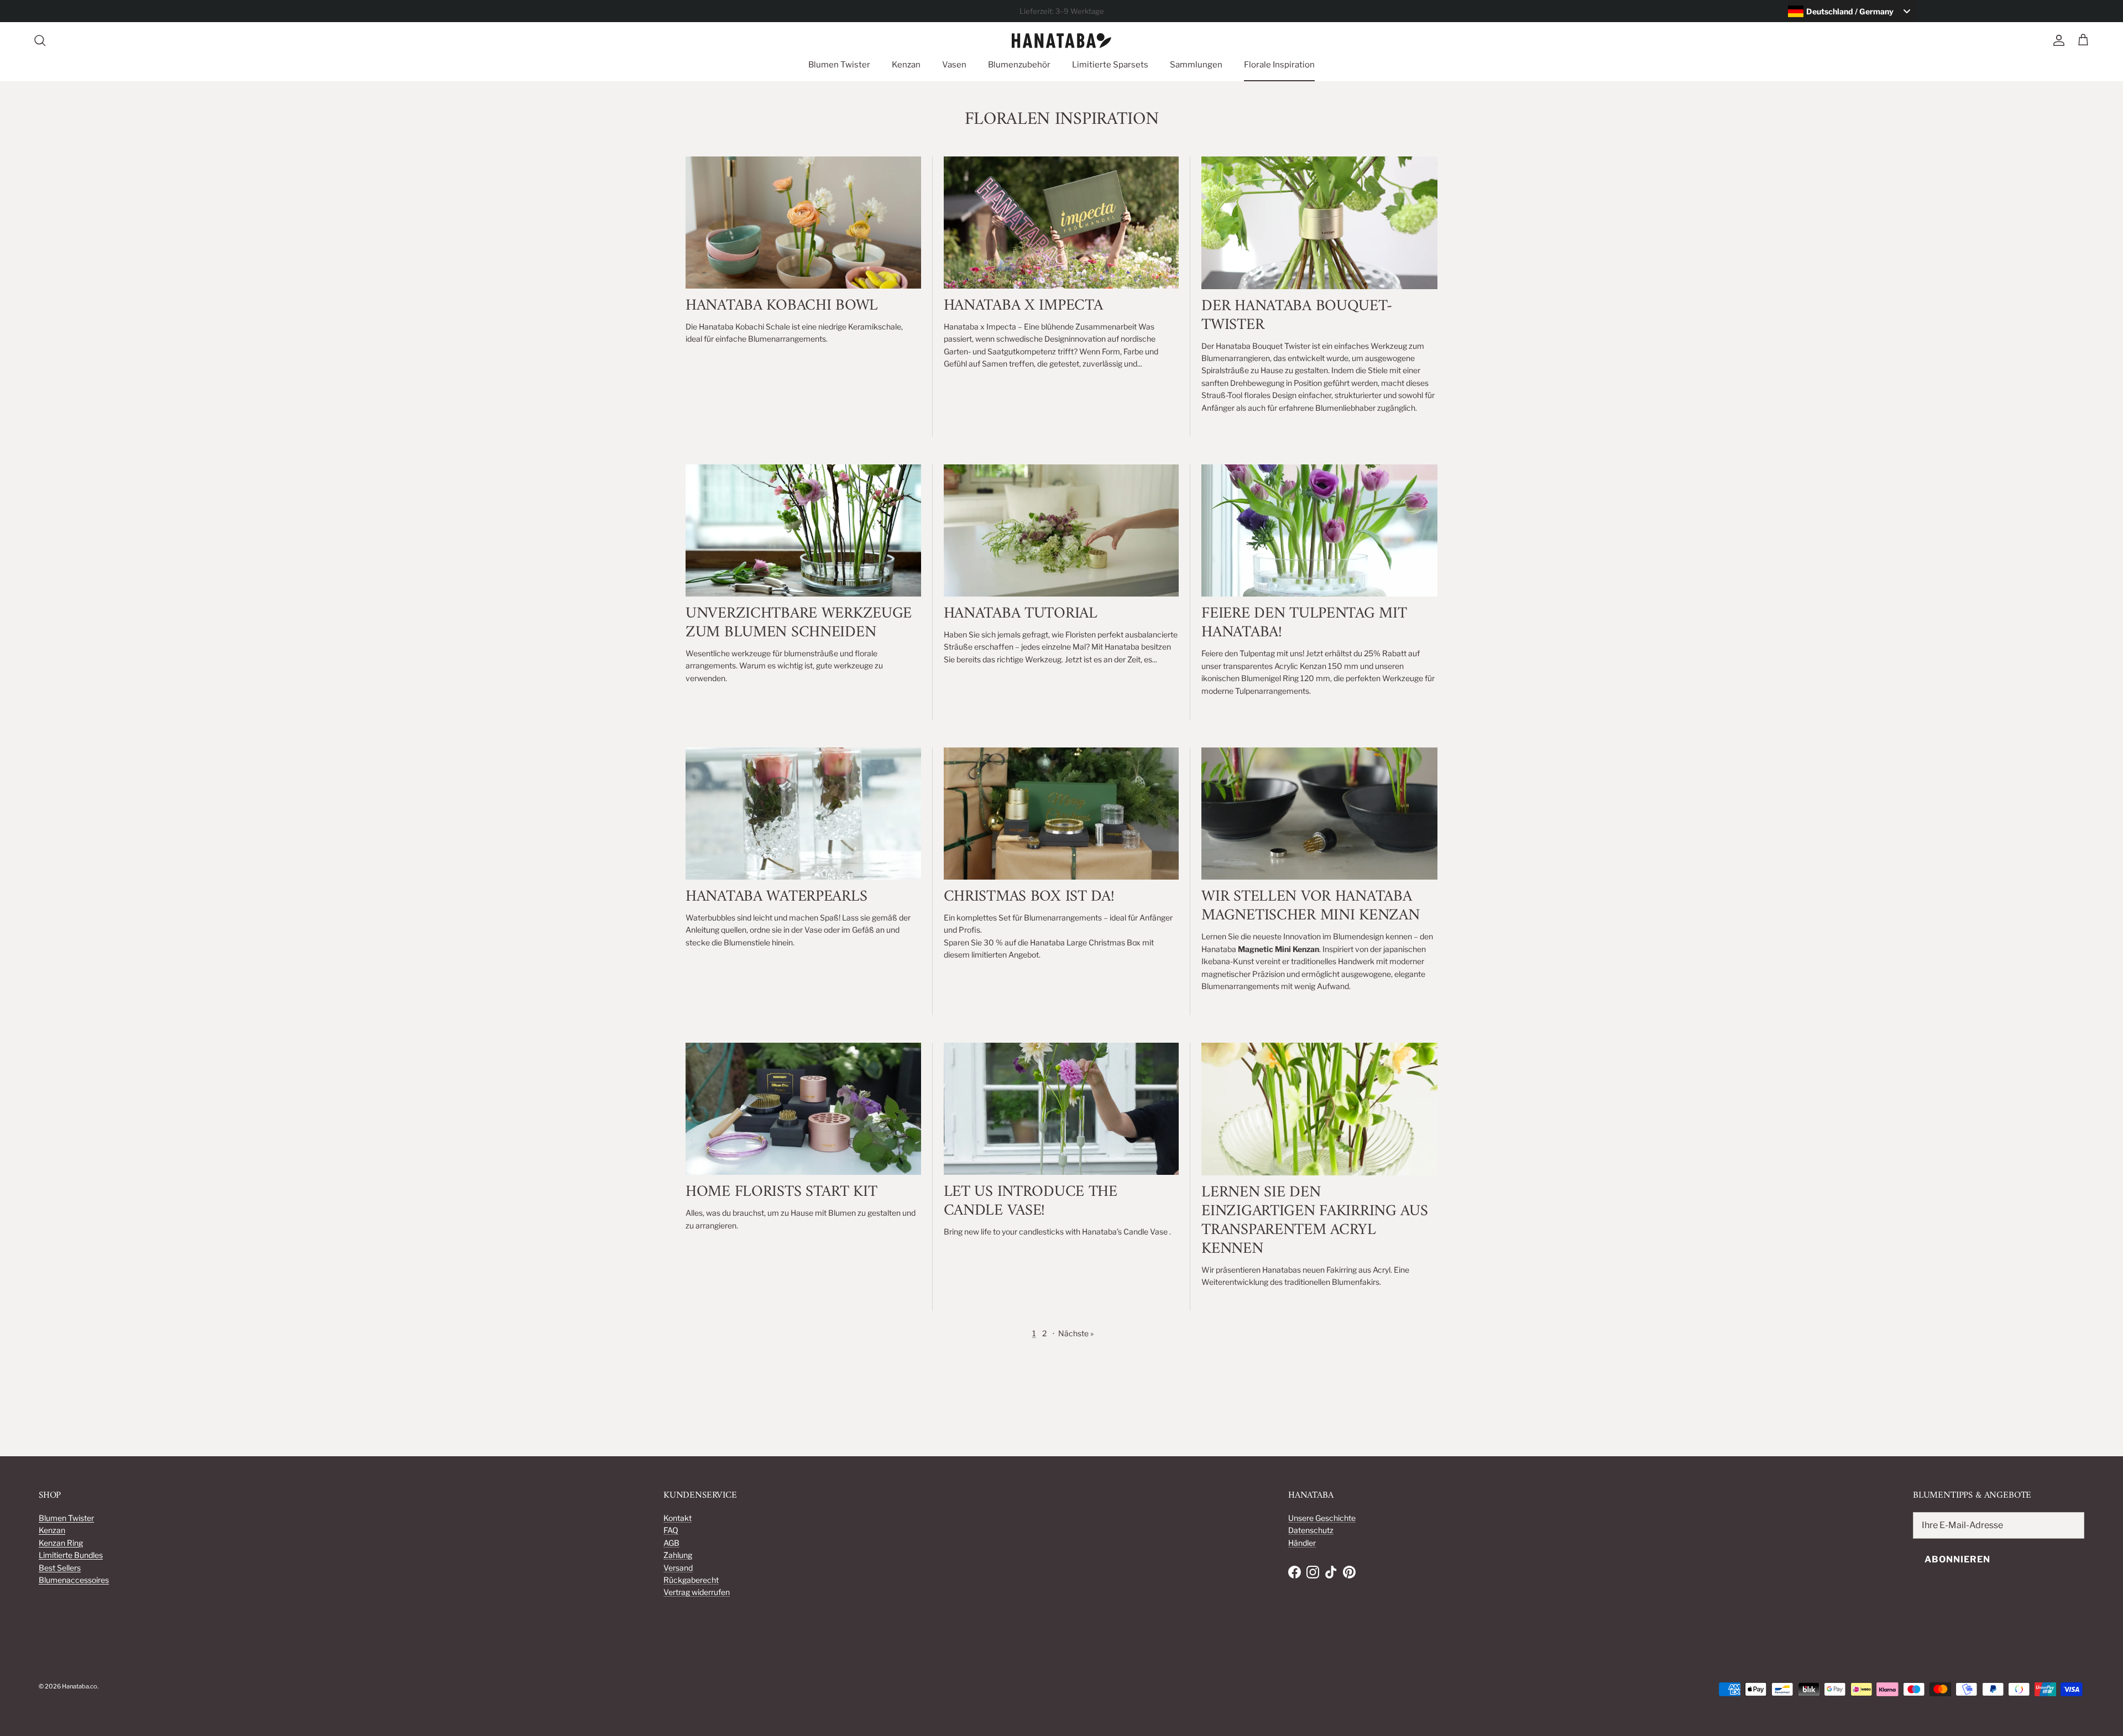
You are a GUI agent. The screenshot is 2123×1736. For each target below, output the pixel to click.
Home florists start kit (781, 1192)
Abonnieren (1957, 1559)
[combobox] (1852, 11)
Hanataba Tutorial (1021, 614)
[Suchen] (40, 40)
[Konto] (2057, 40)
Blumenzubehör (1019, 65)
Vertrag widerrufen (697, 1592)
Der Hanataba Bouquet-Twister (1296, 316)
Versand (678, 1568)
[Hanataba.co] (1061, 41)
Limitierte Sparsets (1110, 65)
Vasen (954, 65)
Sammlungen (1196, 65)
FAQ (671, 1530)
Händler (1302, 1543)
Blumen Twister (839, 65)
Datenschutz (1311, 1530)
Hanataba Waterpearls (776, 897)
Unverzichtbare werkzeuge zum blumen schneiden (799, 623)
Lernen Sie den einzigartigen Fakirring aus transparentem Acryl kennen (1314, 1221)
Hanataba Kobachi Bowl (782, 306)
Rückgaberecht (691, 1580)
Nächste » (1076, 1333)
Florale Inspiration (1279, 65)
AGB (671, 1543)
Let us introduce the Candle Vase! (1031, 1201)
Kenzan (906, 65)
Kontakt (678, 1518)
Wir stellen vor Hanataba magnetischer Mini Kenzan (1310, 906)
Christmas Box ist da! (1029, 897)
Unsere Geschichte (1322, 1518)
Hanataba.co (80, 1686)
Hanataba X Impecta (1023, 306)
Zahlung (678, 1555)
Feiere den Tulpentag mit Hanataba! (1304, 623)
